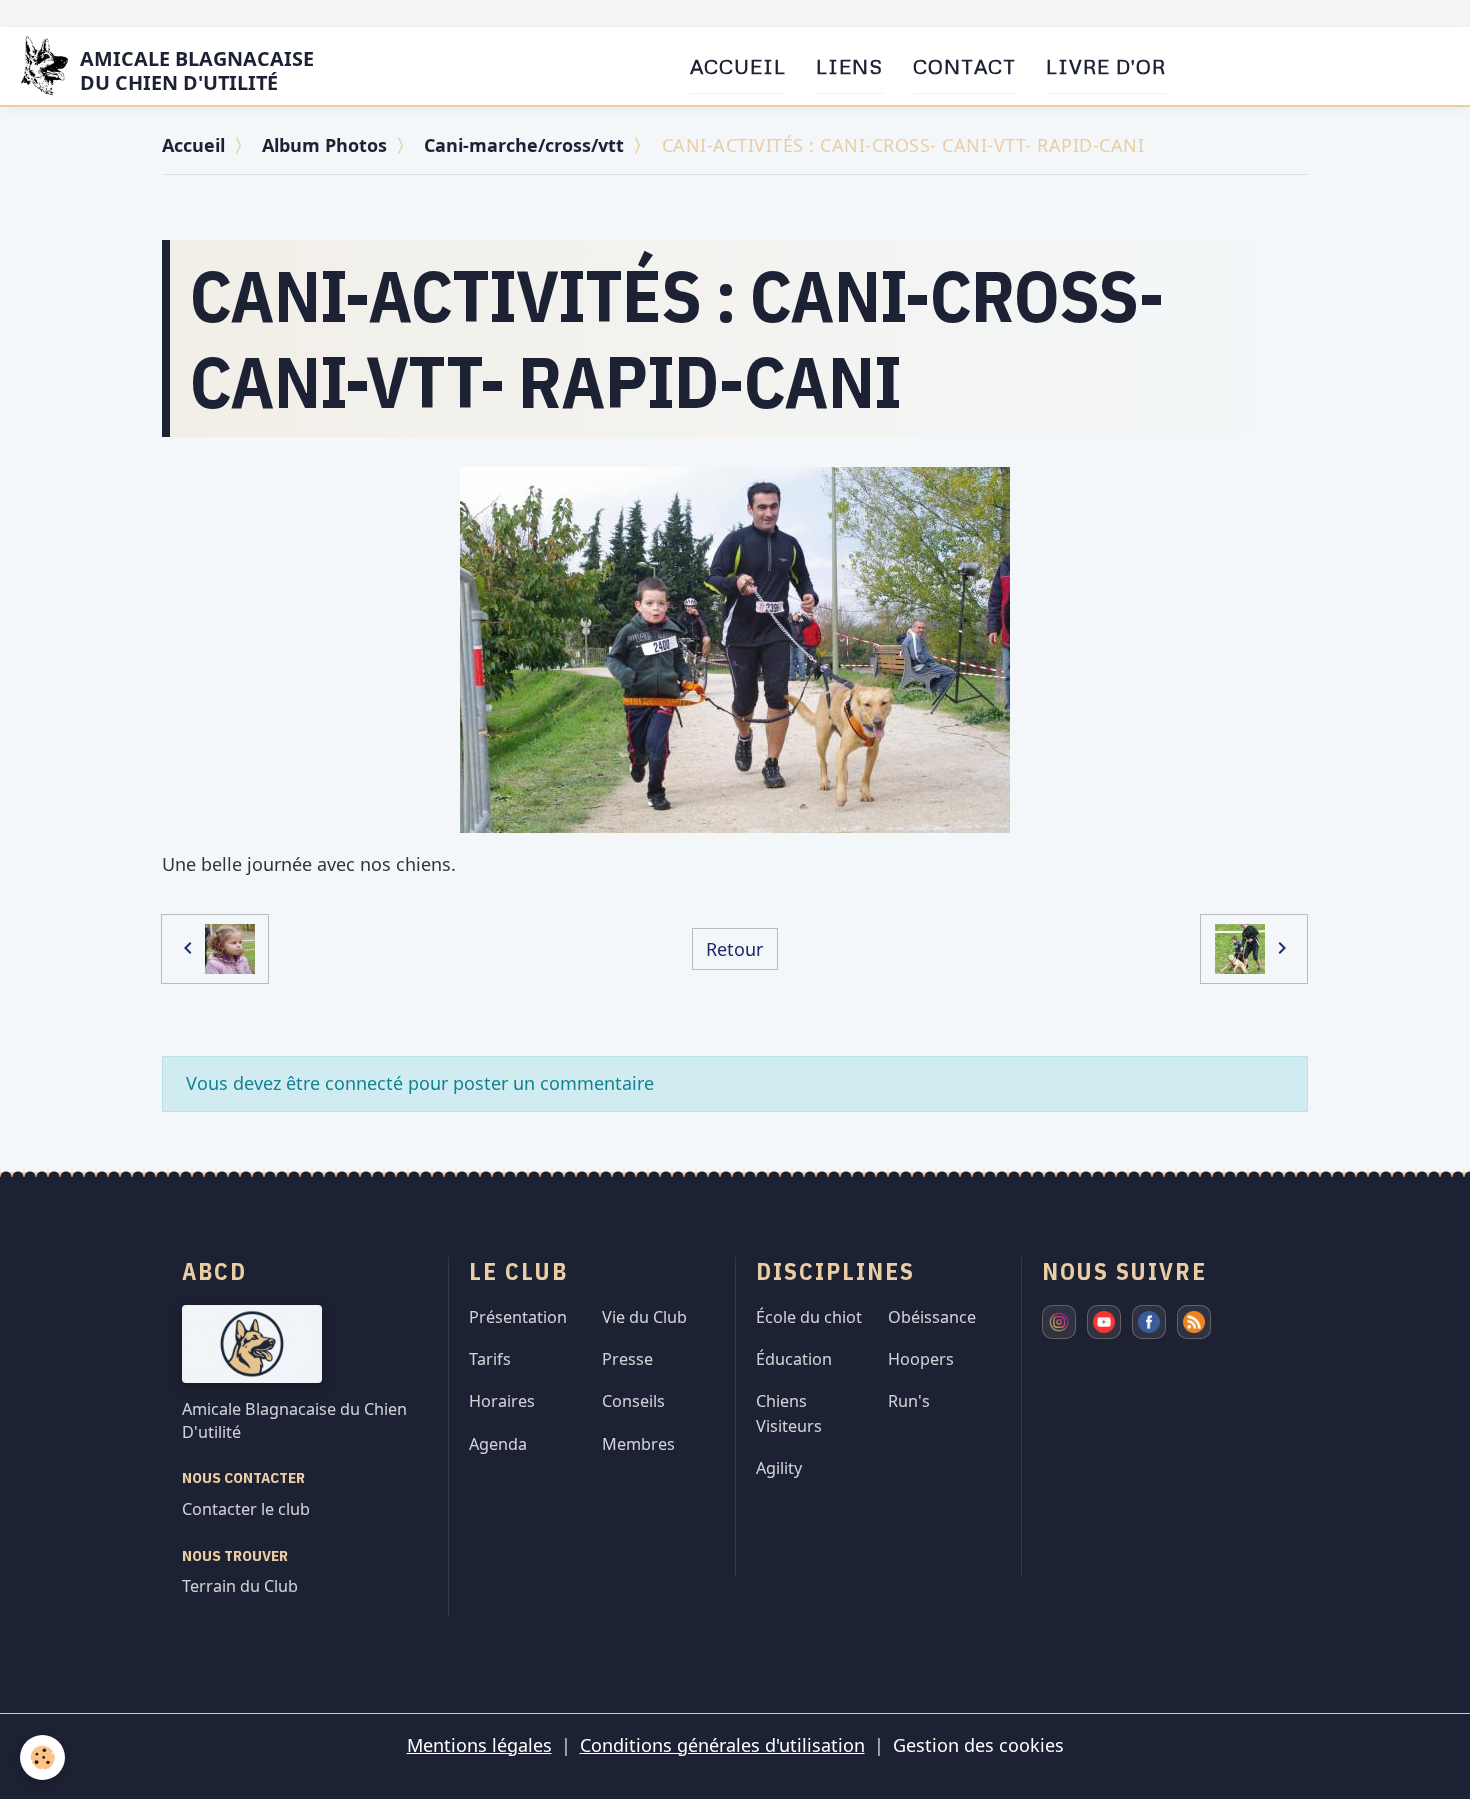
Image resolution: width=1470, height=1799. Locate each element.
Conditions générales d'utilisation (722, 1745)
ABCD (214, 1271)
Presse (627, 1359)
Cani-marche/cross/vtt (524, 145)
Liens (849, 66)
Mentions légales (479, 1745)
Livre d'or (1106, 66)
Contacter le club (246, 1509)
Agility (779, 1468)
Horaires (502, 1401)
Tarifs (490, 1359)
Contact (964, 66)
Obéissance (932, 1317)
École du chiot (809, 1317)
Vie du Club (644, 1317)
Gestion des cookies (978, 1745)
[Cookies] (42, 1757)
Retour (734, 949)
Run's (909, 1401)
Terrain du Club (240, 1586)
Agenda (498, 1444)
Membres (638, 1444)
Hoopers (921, 1359)
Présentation (518, 1317)
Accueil (738, 66)
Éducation (794, 1359)
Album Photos (324, 145)
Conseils (633, 1401)
